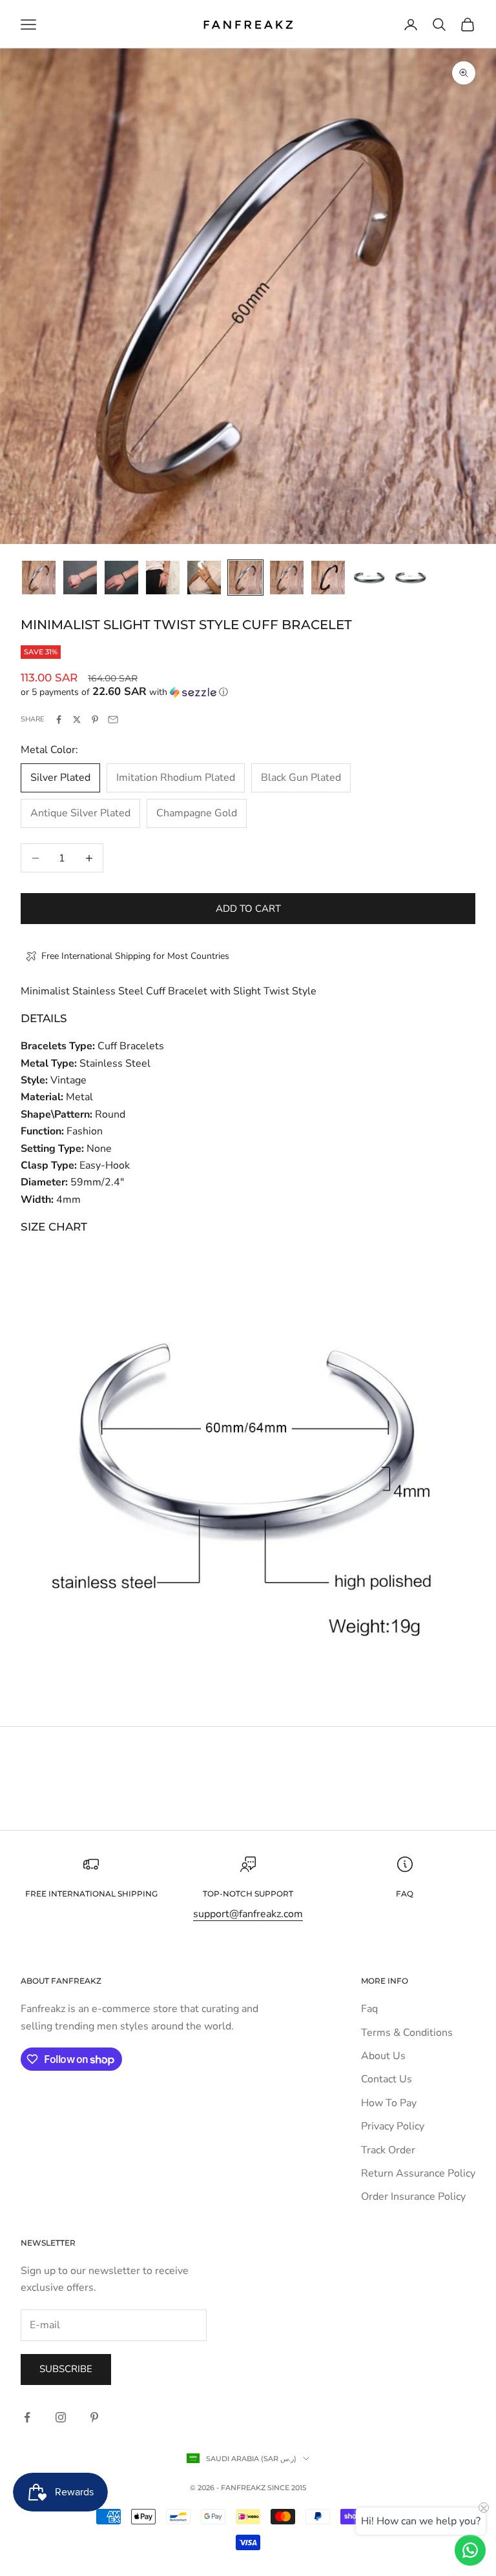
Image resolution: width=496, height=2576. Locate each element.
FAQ (405, 1894)
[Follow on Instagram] (61, 2417)
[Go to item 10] (411, 578)
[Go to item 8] (328, 578)
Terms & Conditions (407, 2033)
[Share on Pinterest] (95, 719)
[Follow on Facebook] (27, 2417)
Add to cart (248, 909)
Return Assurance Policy (418, 2173)
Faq (369, 2009)
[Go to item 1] (39, 578)
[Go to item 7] (287, 578)
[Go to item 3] (121, 578)
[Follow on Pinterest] (94, 2417)
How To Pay (389, 2103)
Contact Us (387, 2079)
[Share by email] (113, 719)
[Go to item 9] (369, 578)
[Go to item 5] (204, 578)
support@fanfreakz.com (248, 1914)
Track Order (388, 2150)
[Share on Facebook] (59, 719)
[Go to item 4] (163, 578)
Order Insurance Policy (413, 2197)
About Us (383, 2056)
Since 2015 (287, 2488)
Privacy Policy (393, 2126)
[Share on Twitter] (77, 719)
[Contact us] (470, 2550)
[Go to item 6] (245, 578)
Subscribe (66, 2369)
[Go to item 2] (80, 578)
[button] (248, 692)
